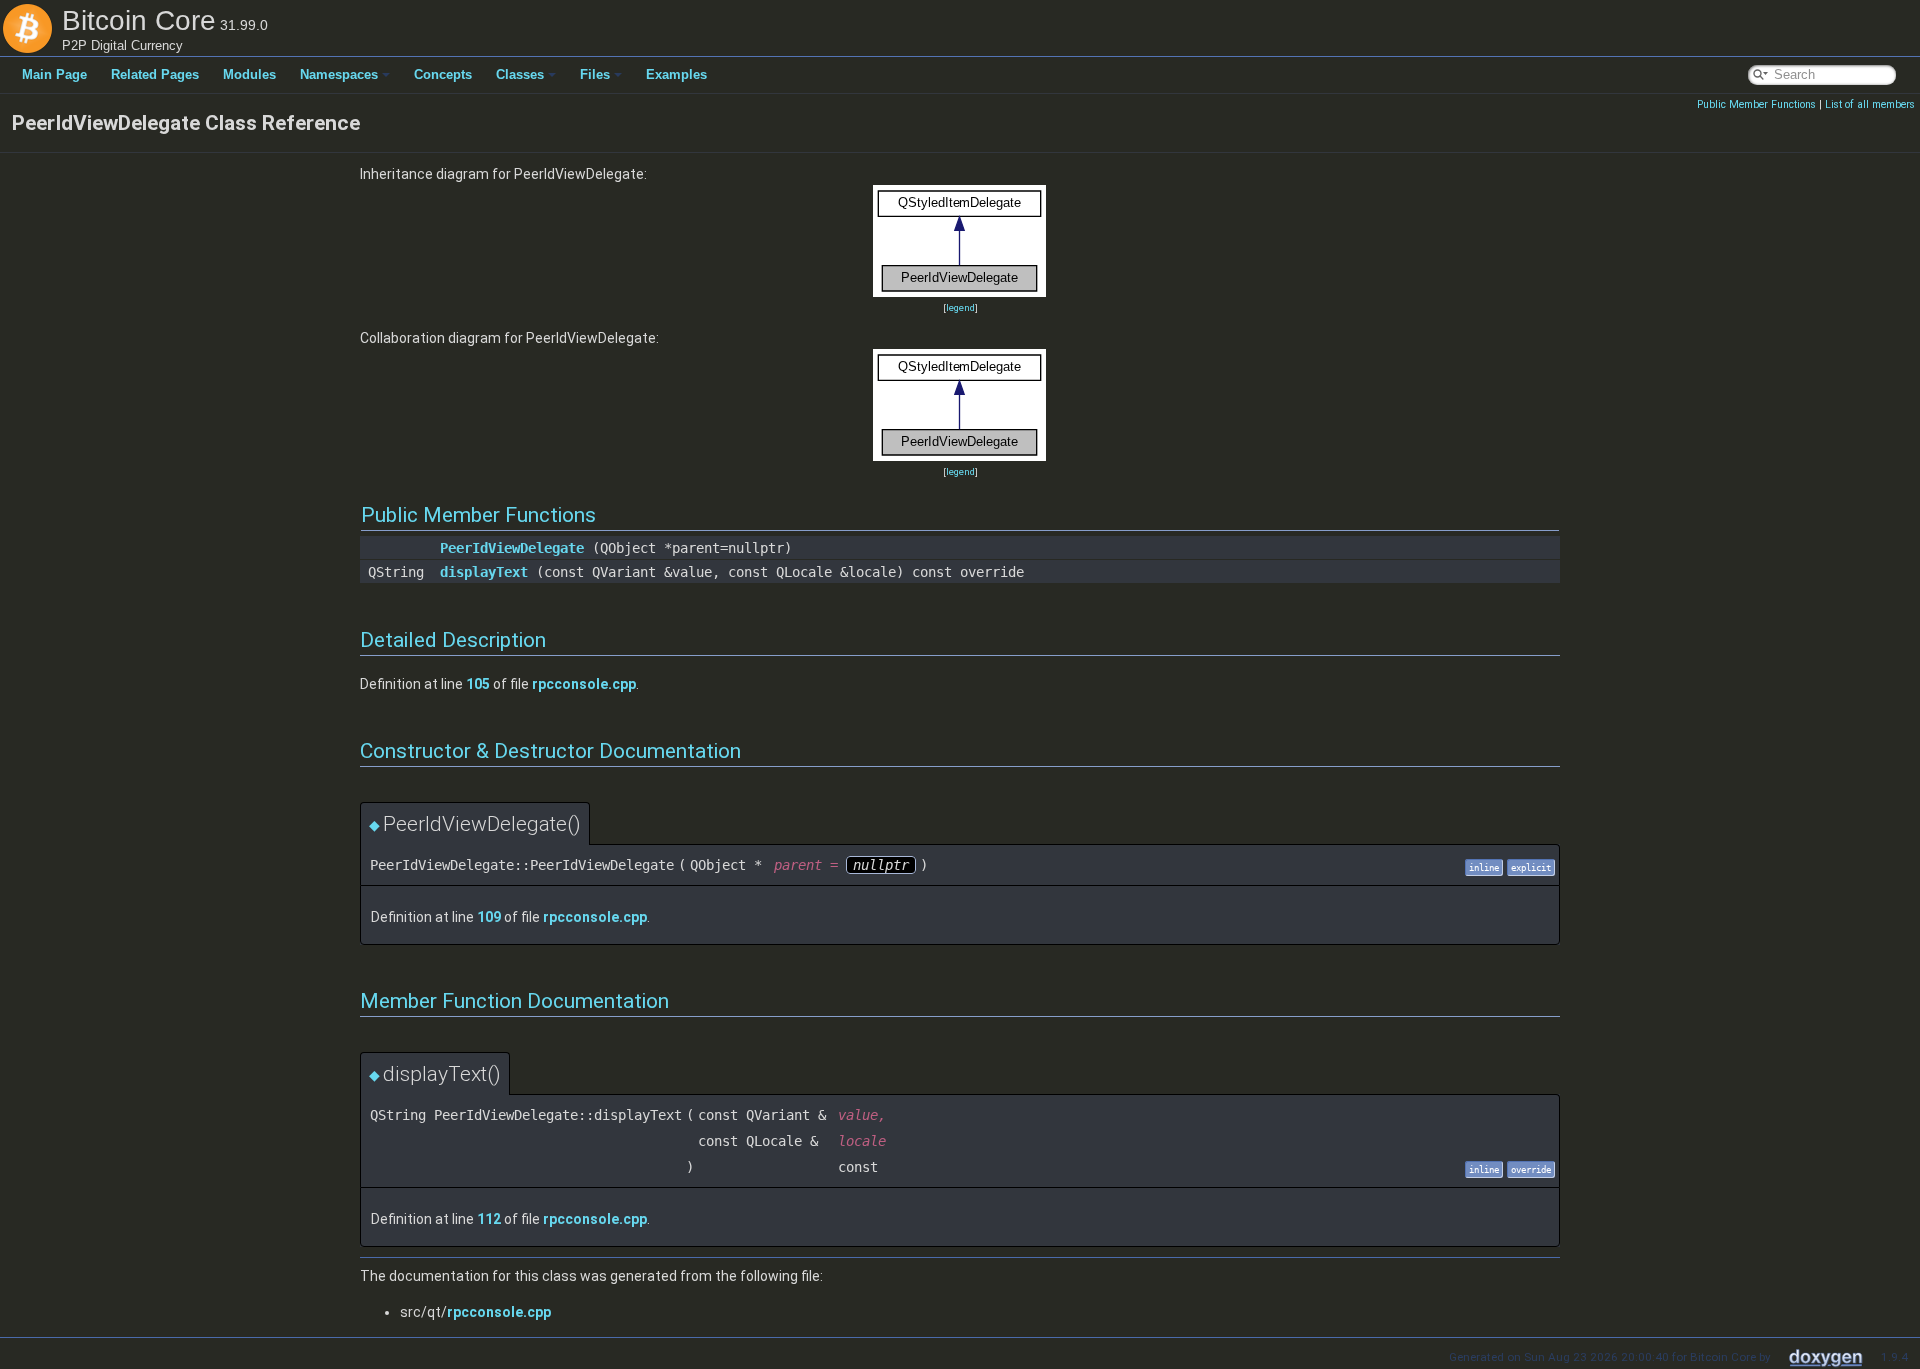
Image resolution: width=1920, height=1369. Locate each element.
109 (489, 917)
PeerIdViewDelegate (512, 548)
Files (595, 74)
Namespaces (339, 74)
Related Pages (155, 74)
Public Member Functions (1756, 104)
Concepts (443, 74)
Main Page (54, 74)
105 (478, 684)
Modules (249, 74)
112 (489, 1219)
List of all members (1870, 104)
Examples (676, 74)
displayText (484, 572)
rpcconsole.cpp (584, 684)
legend (960, 307)
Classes (520, 74)
